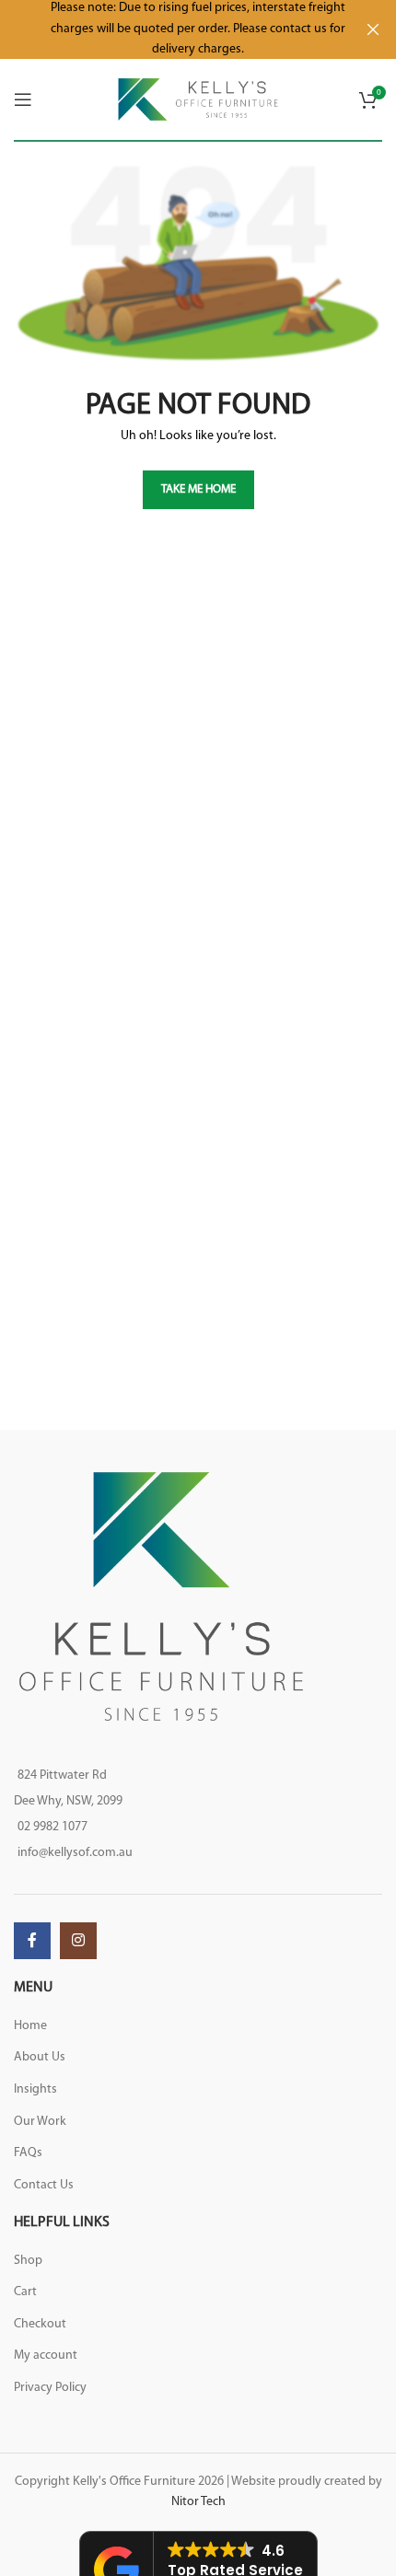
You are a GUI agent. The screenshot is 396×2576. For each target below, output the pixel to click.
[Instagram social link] (78, 1941)
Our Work (40, 2122)
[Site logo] (198, 99)
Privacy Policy (50, 2388)
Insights (35, 2089)
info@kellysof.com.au (75, 1853)
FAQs (28, 2153)
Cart (25, 2292)
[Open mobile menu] (23, 99)
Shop (28, 2261)
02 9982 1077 (52, 1827)
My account (46, 2356)
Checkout (40, 2324)
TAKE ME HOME (198, 489)
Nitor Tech (198, 2502)
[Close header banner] (373, 29)
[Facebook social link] (32, 1941)
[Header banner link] (170, 29)
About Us (40, 2057)
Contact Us (44, 2185)
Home (30, 2026)
